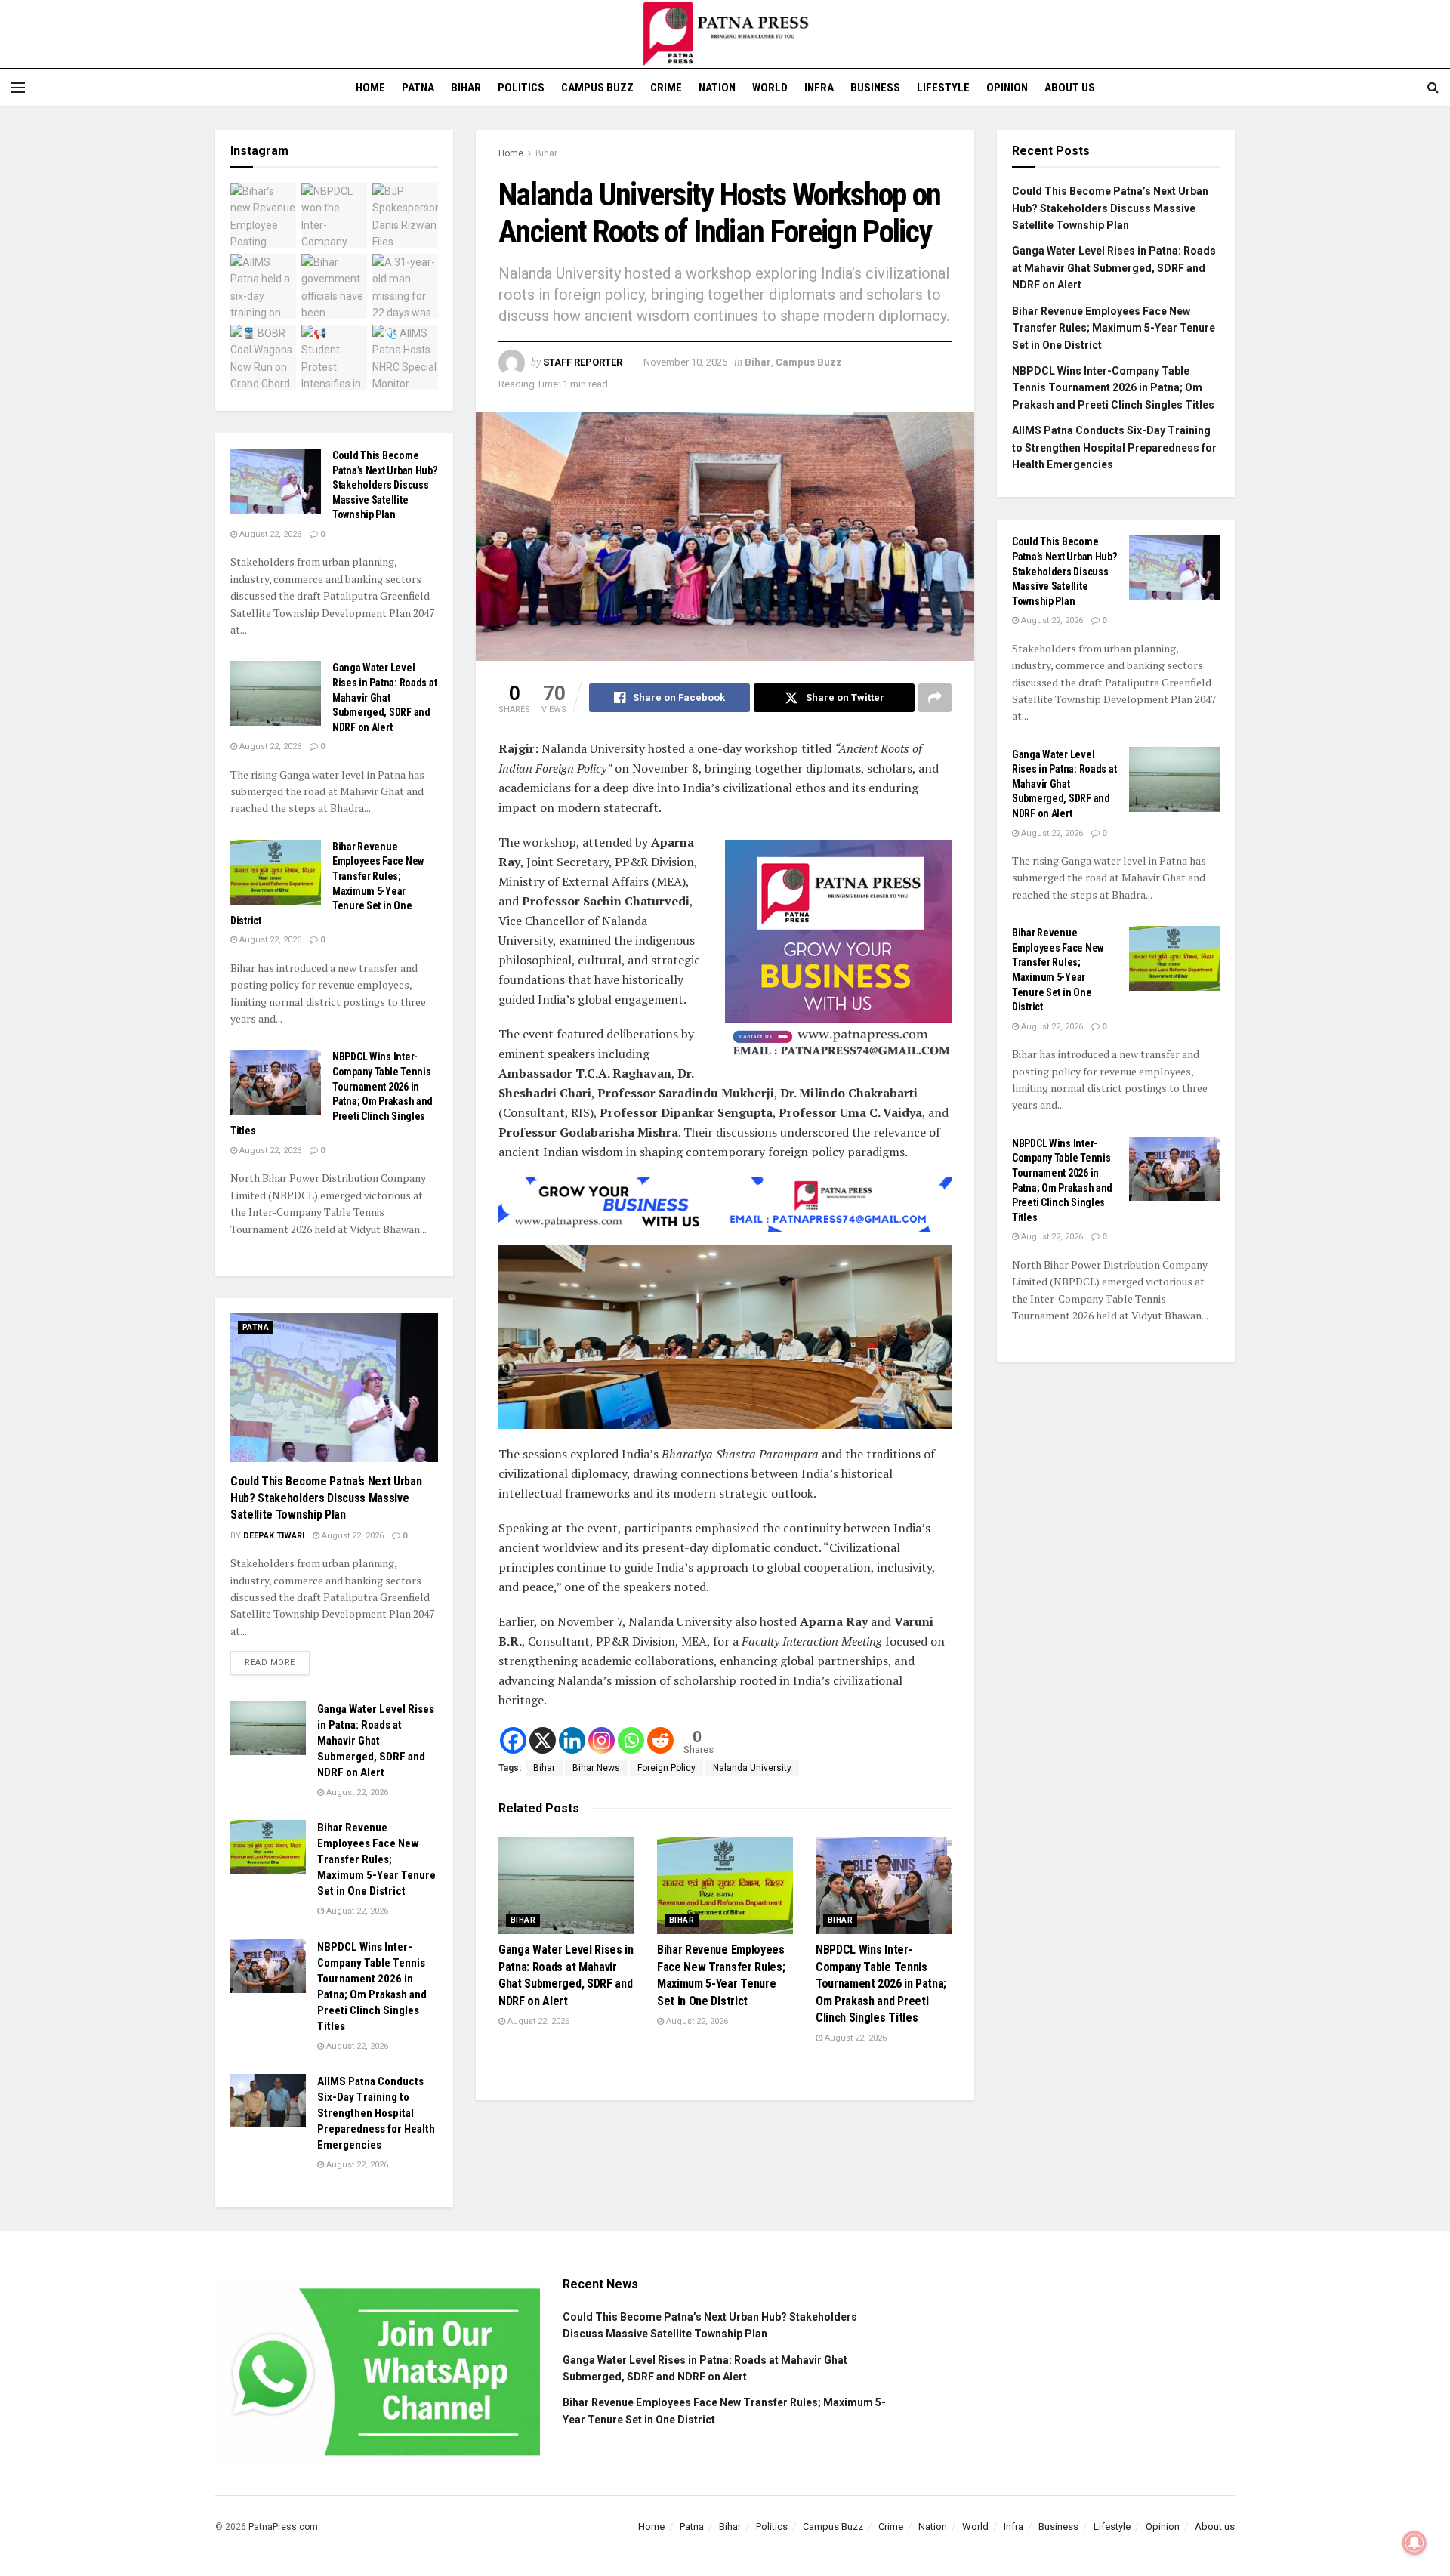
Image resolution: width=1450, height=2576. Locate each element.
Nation (717, 88)
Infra (819, 88)
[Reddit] (660, 1740)
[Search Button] (1433, 88)
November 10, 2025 (685, 362)
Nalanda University (752, 1768)
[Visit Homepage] (725, 34)
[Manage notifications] (1415, 2543)
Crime (666, 88)
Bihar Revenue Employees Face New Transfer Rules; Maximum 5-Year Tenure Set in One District (376, 1859)
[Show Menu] (18, 88)
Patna (418, 88)
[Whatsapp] (631, 1740)
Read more (277, 1659)
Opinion (1007, 88)
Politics (521, 88)
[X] (543, 1740)
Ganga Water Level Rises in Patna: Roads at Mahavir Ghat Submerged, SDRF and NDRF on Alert (384, 697)
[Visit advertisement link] (838, 953)
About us (1070, 88)
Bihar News (596, 1768)
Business (875, 88)
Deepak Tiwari (274, 1536)
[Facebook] (513, 1740)
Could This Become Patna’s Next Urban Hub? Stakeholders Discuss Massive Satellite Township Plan (385, 485)
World (770, 88)
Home (370, 88)
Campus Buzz (597, 88)
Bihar (466, 88)
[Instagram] (602, 1740)
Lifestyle (943, 88)
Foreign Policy (666, 1768)
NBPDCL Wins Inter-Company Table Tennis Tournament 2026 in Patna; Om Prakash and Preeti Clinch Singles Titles (881, 1984)
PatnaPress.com (283, 2527)
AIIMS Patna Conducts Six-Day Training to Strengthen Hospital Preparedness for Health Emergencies (376, 2113)
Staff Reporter (583, 362)
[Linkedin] (572, 1740)
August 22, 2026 (537, 2021)
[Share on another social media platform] (935, 698)
